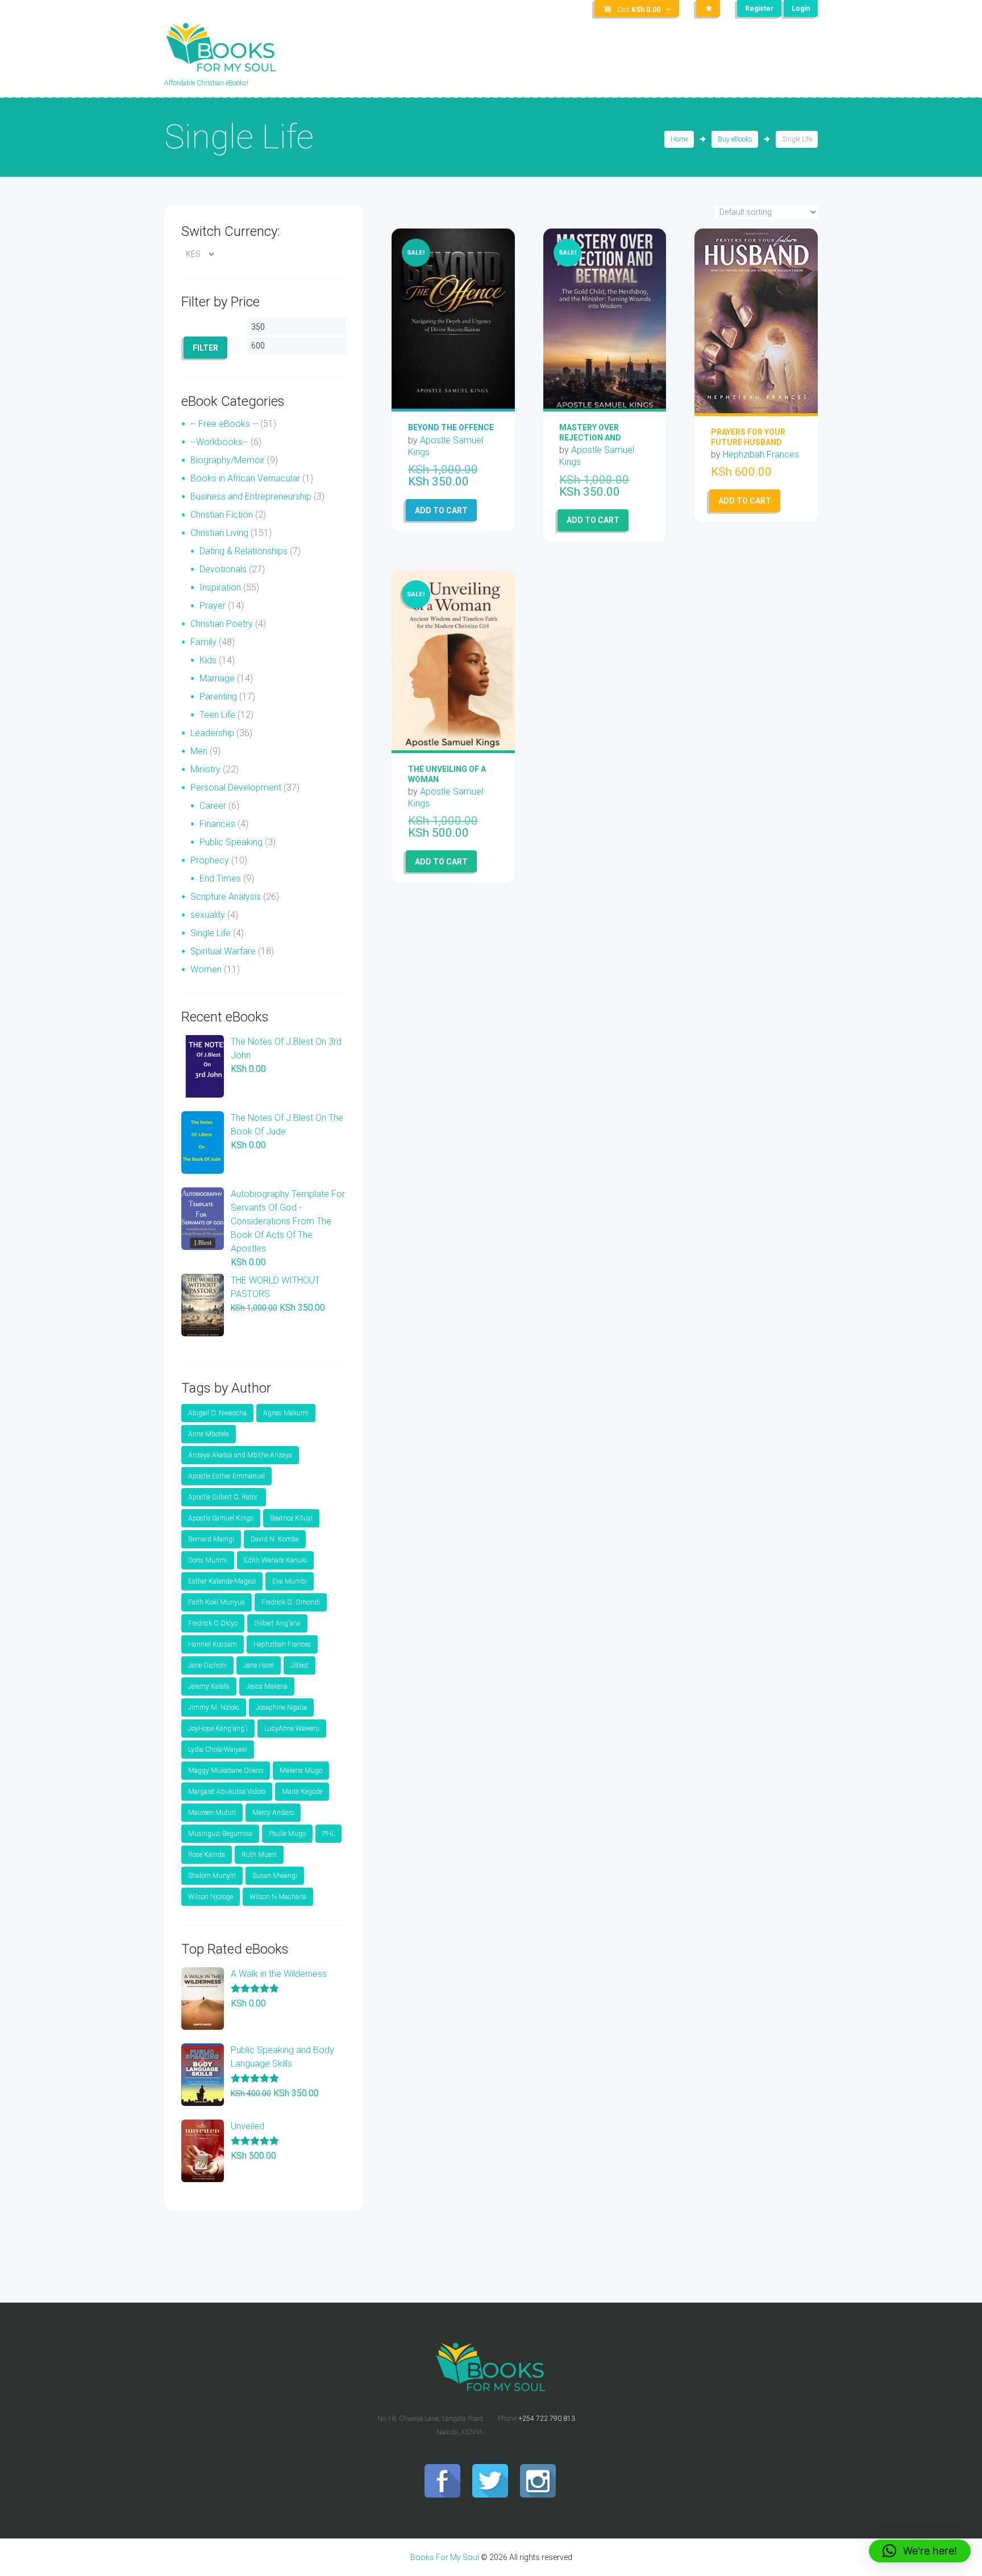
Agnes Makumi (286, 1413)
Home (679, 139)
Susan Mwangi (275, 1876)
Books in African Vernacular (245, 478)
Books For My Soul (445, 2557)
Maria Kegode (302, 1792)
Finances (217, 824)
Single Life (211, 933)
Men (199, 751)
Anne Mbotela (209, 1434)
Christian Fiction (222, 515)
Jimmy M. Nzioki (214, 1707)
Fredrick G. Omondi (291, 1602)
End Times (220, 878)
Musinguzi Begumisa (220, 1834)
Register (759, 9)
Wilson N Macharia (278, 1897)
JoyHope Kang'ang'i (218, 1729)
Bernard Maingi (211, 1539)
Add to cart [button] (441, 510)
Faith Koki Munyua (217, 1602)
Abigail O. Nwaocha (217, 1413)
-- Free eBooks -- (224, 424)
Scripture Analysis (226, 897)
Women (206, 969)
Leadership (212, 733)
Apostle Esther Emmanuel (226, 1476)
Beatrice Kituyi (291, 1518)
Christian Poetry (222, 624)
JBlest (299, 1665)
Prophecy (210, 860)
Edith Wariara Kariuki (275, 1560)
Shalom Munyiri (212, 1876)
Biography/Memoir (228, 460)
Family (203, 642)
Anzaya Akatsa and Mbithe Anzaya (240, 1455)
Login (801, 9)
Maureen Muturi (212, 1813)
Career (213, 806)
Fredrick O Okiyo (213, 1623)
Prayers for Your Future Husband (748, 437)
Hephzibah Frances (761, 454)
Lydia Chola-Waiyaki (218, 1750)
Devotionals (223, 569)
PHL (328, 1834)
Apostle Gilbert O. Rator (224, 1497)
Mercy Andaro (273, 1813)
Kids (208, 660)
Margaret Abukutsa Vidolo (227, 1792)
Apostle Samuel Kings (221, 1518)
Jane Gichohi (207, 1665)
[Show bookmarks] (708, 9)
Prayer (213, 606)
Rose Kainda (207, 1855)
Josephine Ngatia (281, 1707)
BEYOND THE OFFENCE (451, 427)
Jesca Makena (267, 1686)
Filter (205, 348)
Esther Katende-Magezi (222, 1581)
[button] (920, 2551)
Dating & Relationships (244, 551)
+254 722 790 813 (547, 2419)
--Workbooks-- (219, 442)
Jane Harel (259, 1665)
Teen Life (217, 715)
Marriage (217, 678)
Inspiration (220, 587)
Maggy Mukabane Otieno (226, 1771)
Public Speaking (231, 842)
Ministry (205, 769)
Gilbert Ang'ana (277, 1623)
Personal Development (236, 788)
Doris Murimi (208, 1560)
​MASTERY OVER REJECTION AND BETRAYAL (590, 437)
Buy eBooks (735, 139)
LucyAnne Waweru (292, 1729)
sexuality (208, 915)
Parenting (218, 697)
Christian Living (219, 533)
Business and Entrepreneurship (251, 496)
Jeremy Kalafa (209, 1686)
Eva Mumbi (290, 1581)
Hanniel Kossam (213, 1644)
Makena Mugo (301, 1771)
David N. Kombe (275, 1539)
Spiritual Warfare (223, 951)
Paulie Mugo (287, 1834)
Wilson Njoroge (211, 1897)
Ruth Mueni (259, 1855)
